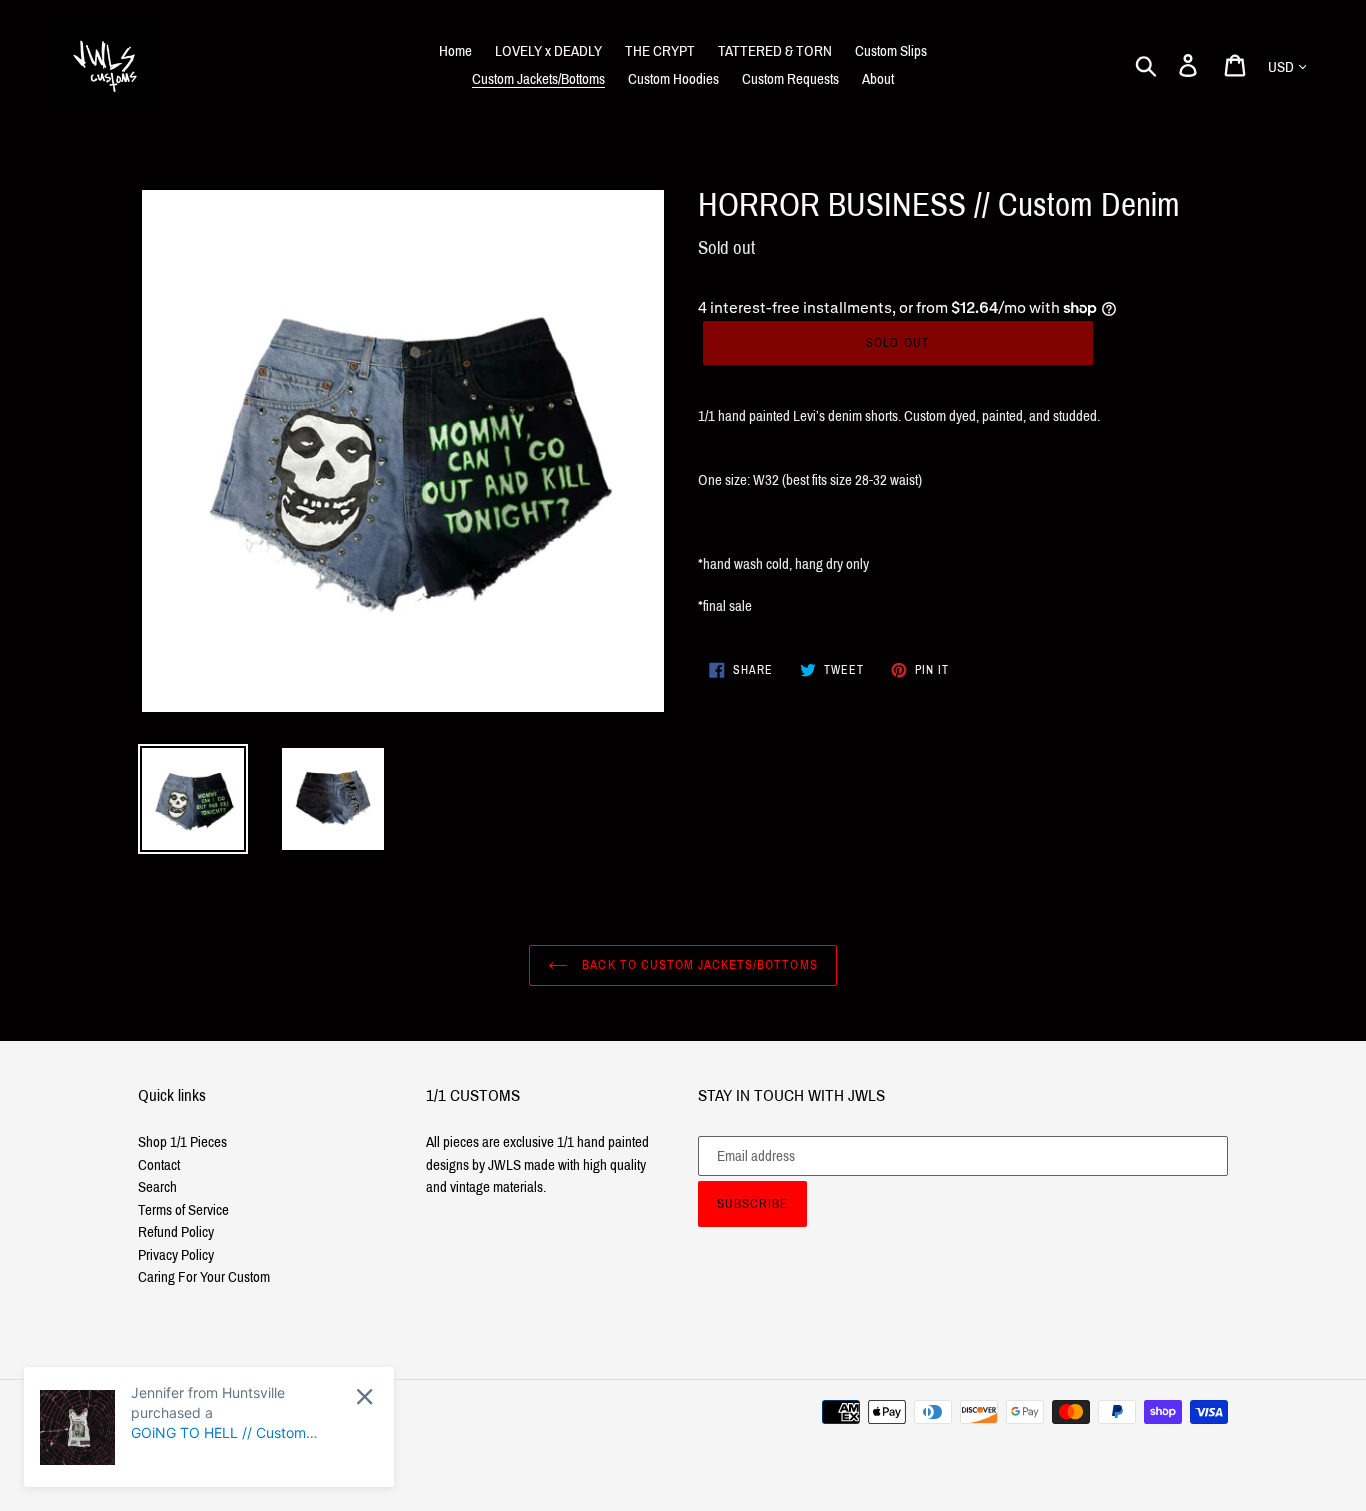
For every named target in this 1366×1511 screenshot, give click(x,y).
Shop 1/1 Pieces (182, 1142)
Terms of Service (183, 1210)
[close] (364, 1396)
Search (157, 1187)
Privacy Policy (176, 1255)
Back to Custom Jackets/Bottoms (697, 965)
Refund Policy (176, 1232)
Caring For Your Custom (204, 1277)
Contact (159, 1165)
